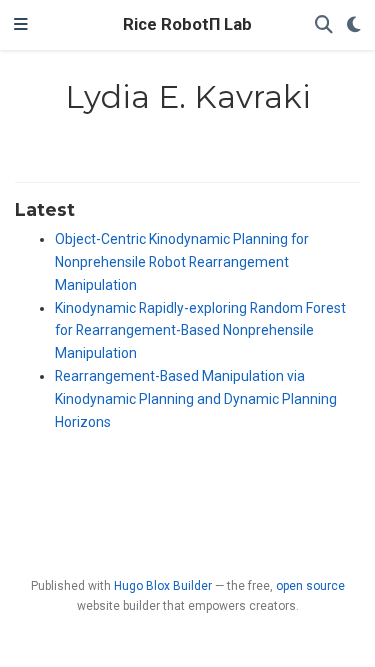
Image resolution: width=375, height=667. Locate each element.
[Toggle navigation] (21, 25)
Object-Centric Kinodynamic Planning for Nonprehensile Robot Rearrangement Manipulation (182, 262)
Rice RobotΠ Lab (187, 24)
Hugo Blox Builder (163, 586)
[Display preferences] (354, 25)
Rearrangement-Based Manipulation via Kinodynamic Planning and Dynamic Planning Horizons (196, 399)
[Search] (324, 25)
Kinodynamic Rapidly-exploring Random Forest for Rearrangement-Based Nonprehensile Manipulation (200, 331)
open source (310, 586)
